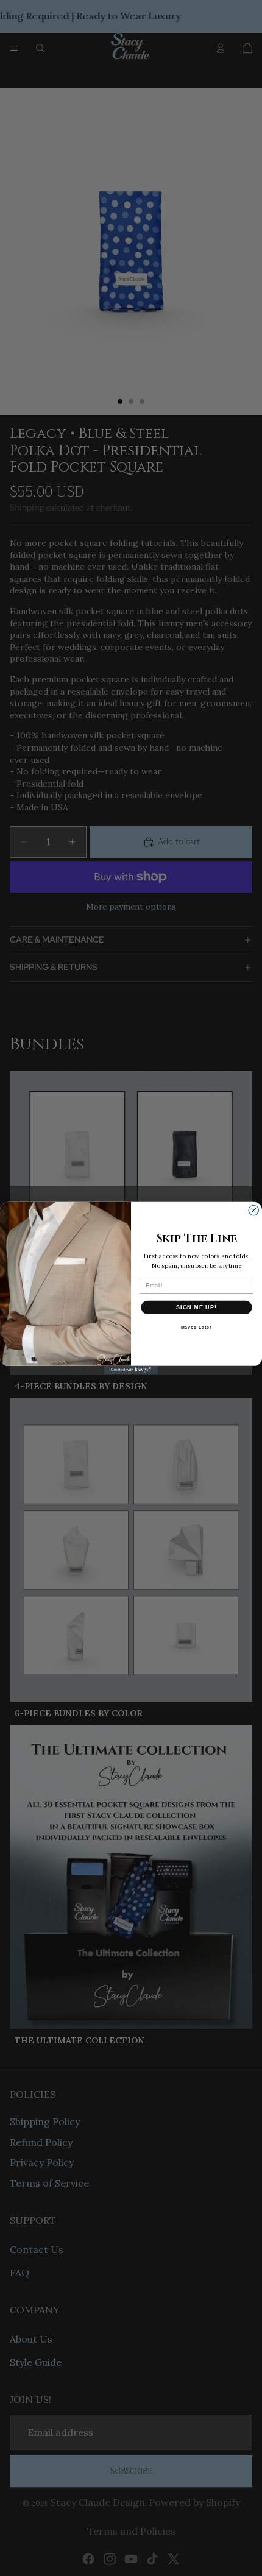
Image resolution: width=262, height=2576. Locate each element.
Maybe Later (196, 1328)
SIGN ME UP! (196, 1307)
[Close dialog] (254, 1210)
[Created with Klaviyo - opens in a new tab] (131, 1370)
